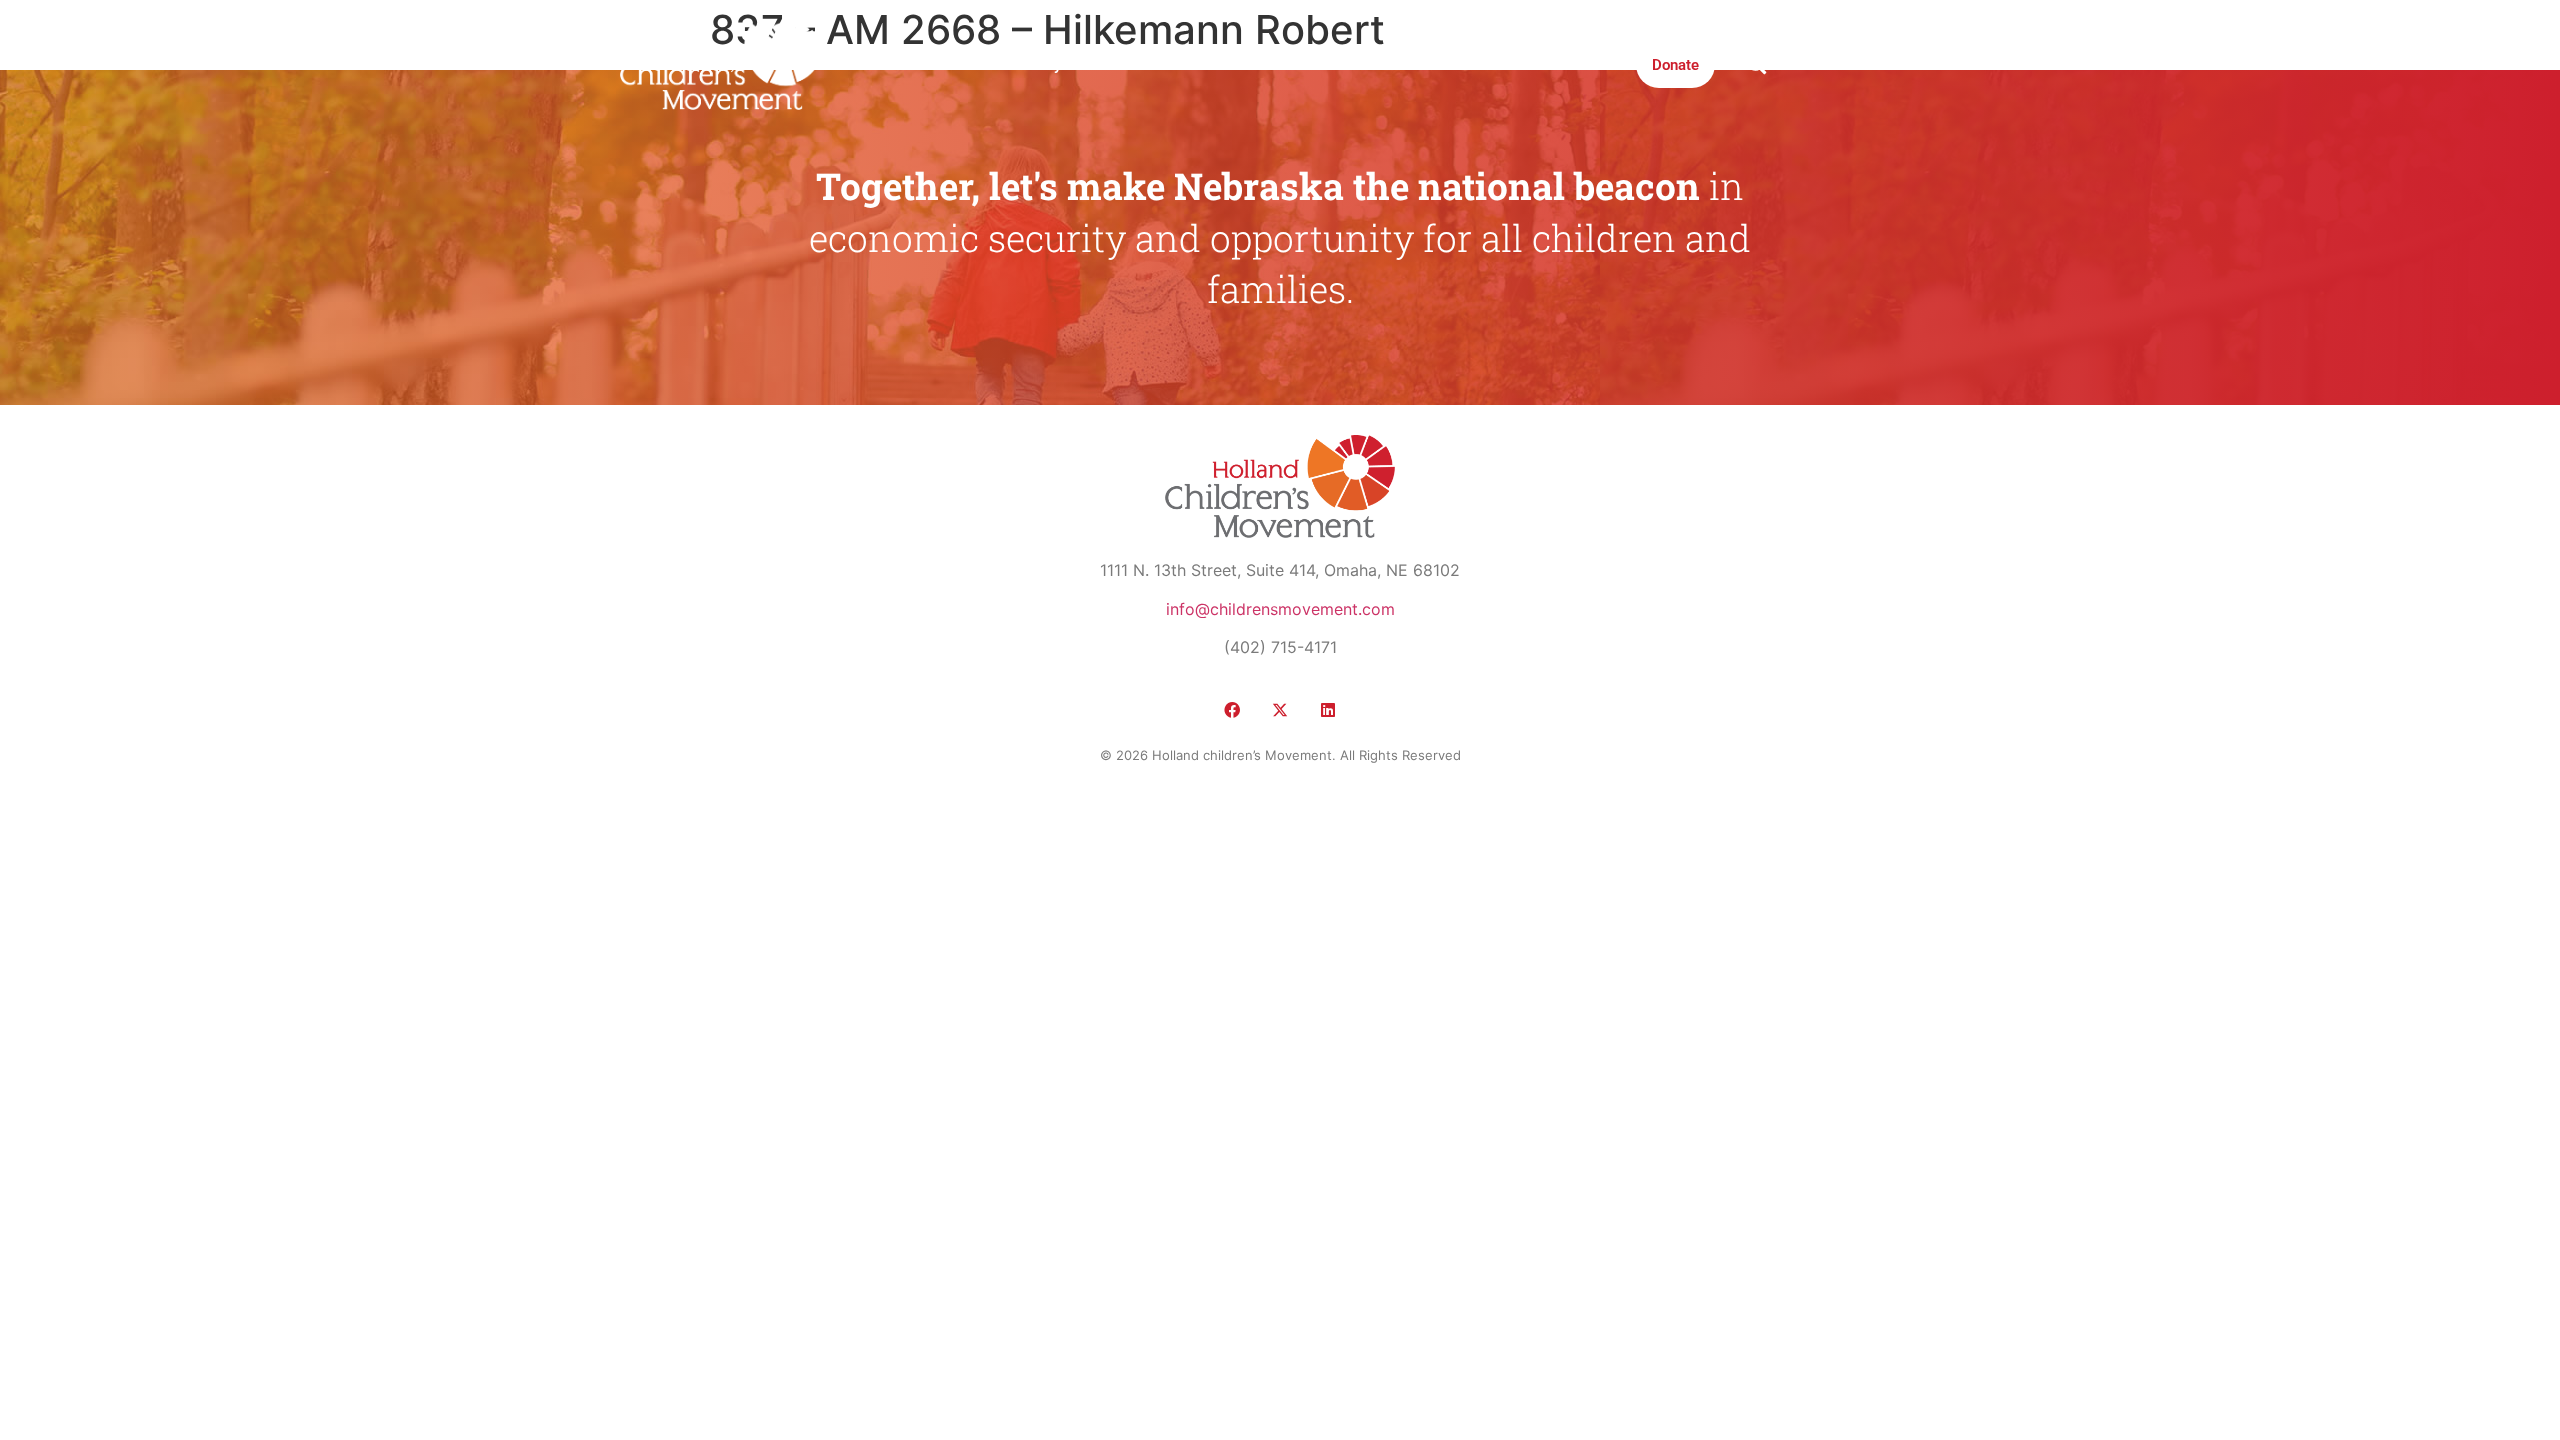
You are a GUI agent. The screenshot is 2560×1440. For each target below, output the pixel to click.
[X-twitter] (1280, 710)
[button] (1756, 64)
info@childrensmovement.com (1280, 609)
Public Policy (1017, 65)
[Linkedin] (1328, 710)
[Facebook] (1232, 710)
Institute (1285, 65)
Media (1205, 65)
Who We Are (901, 65)
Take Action (1384, 65)
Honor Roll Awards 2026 (1538, 65)
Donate (1675, 65)
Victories (1123, 65)
